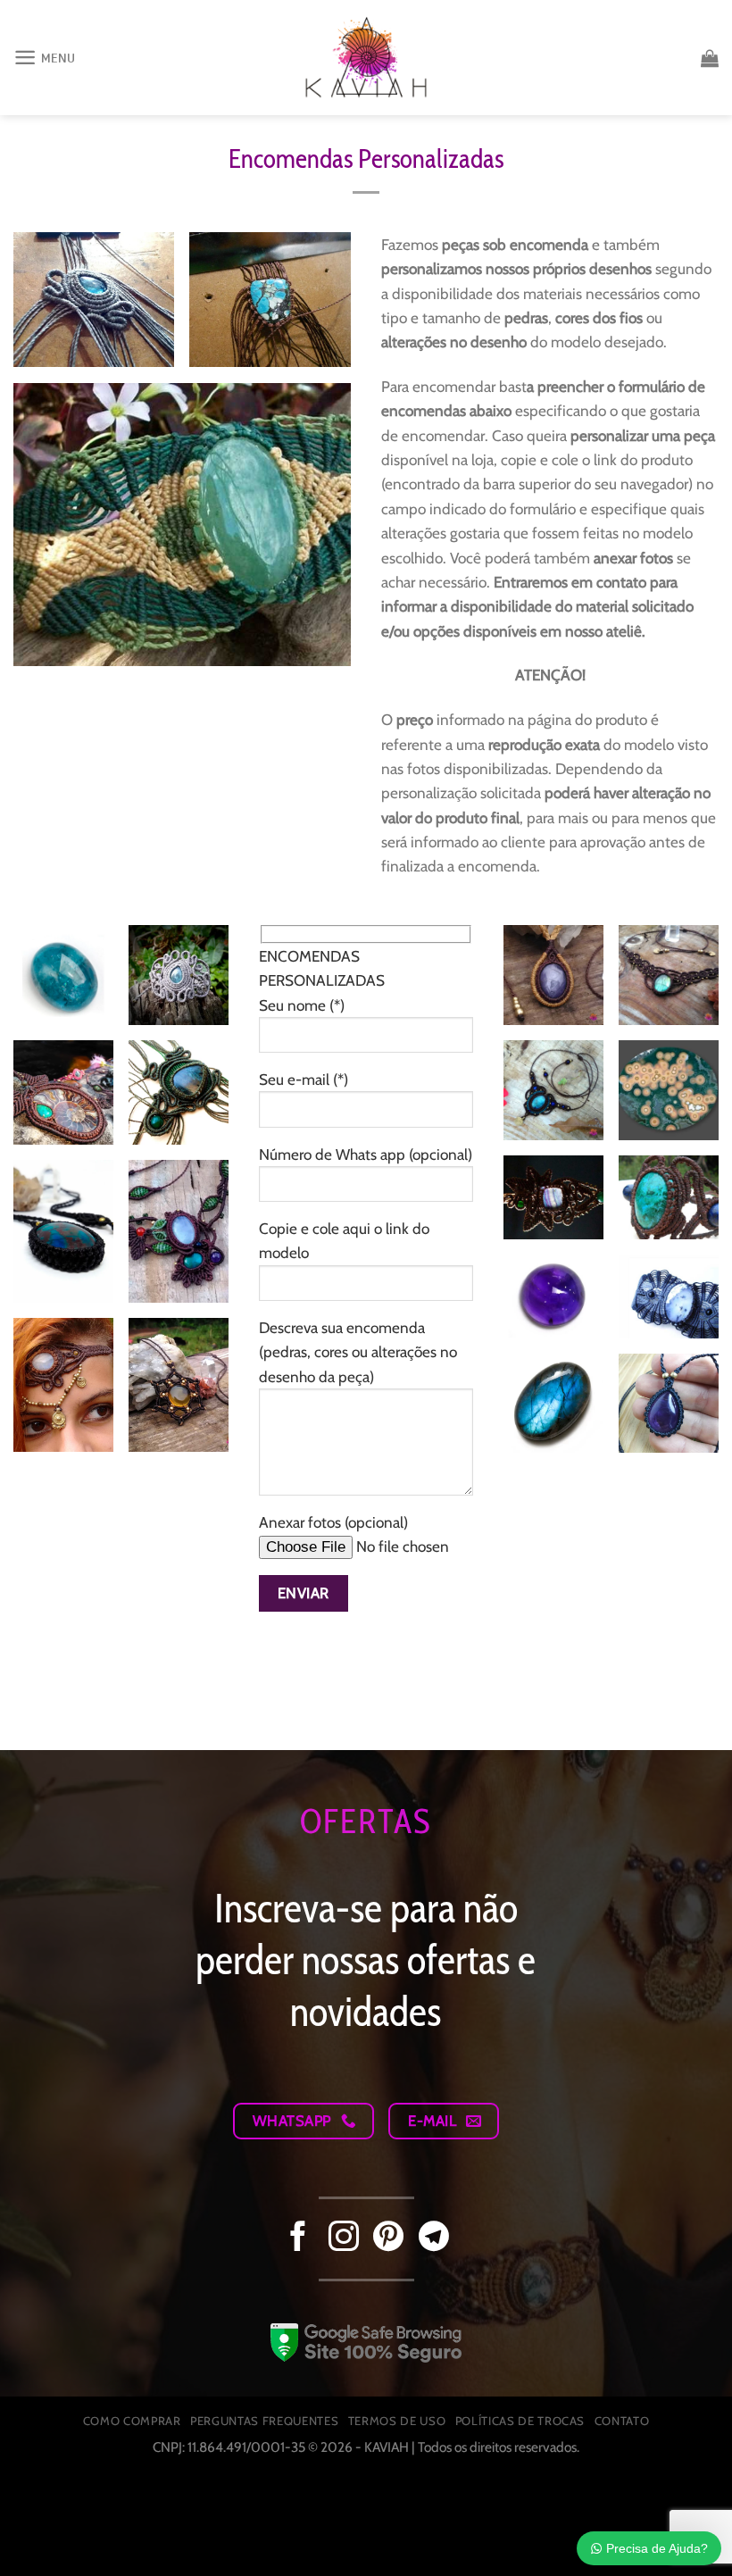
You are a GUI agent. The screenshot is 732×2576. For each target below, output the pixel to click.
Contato (622, 2421)
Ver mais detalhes (91, 2538)
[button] (45, 58)
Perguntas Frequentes (264, 2421)
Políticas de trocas (520, 2421)
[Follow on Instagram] (344, 2238)
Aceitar (545, 2520)
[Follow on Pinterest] (388, 2238)
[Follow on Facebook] (298, 2238)
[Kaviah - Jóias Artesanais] (366, 57)
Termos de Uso (397, 2421)
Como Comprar (132, 2421)
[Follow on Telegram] (434, 2238)
